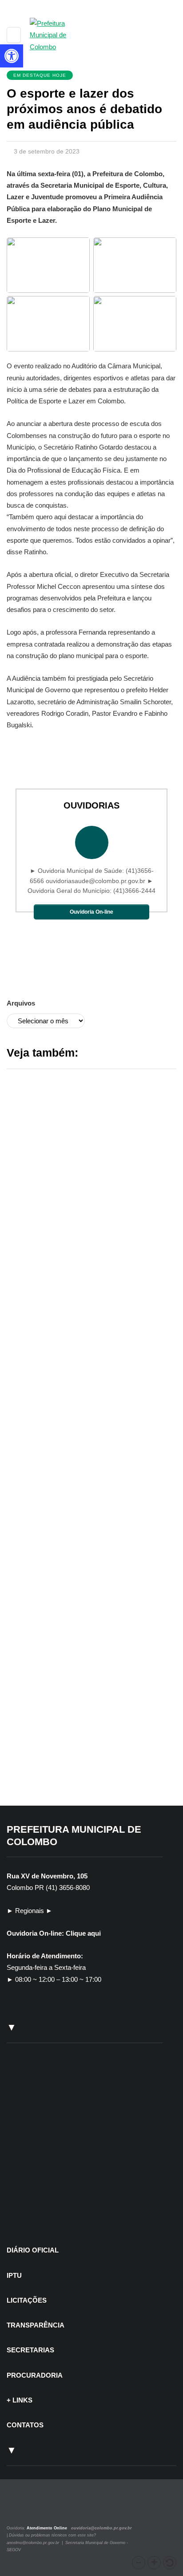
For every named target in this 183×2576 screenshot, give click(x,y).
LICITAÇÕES (27, 2300)
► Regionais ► (30, 1911)
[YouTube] (40, 2508)
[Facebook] (30, 2508)
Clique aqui (83, 1933)
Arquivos (21, 1003)
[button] (139, 2563)
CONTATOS (25, 2425)
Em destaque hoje (40, 75)
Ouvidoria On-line (91, 912)
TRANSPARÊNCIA (36, 2325)
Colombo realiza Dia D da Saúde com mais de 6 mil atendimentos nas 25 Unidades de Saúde (89, 1522)
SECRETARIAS (30, 2350)
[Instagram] (19, 2508)
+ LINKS (20, 2400)
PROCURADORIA (35, 2375)
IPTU (14, 2275)
